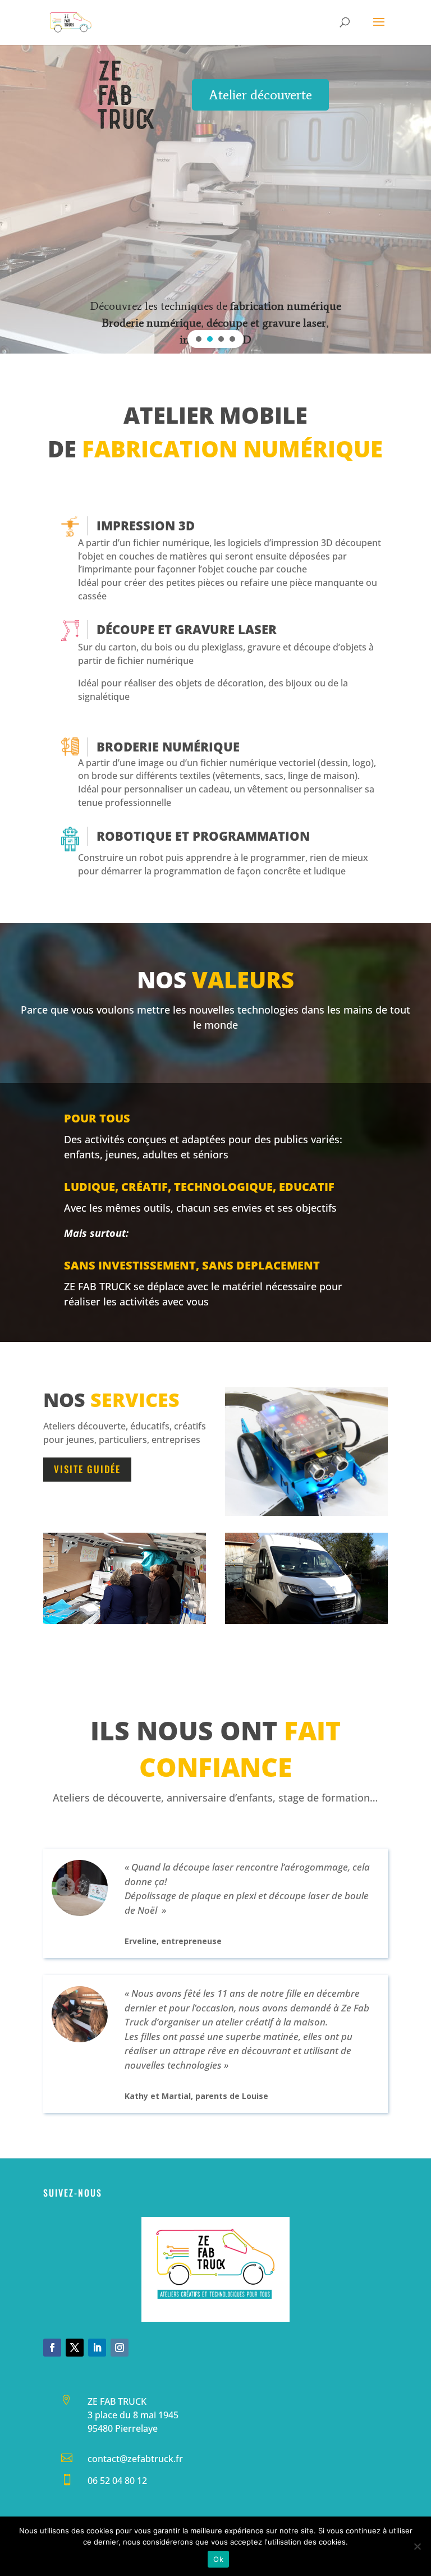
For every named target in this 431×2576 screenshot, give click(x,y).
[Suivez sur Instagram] (120, 2348)
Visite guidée (87, 1469)
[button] (199, 339)
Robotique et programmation (203, 836)
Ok (218, 2559)
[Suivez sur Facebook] (52, 2348)
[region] (215, 199)
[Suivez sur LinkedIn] (97, 2348)
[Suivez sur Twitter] (75, 2348)
